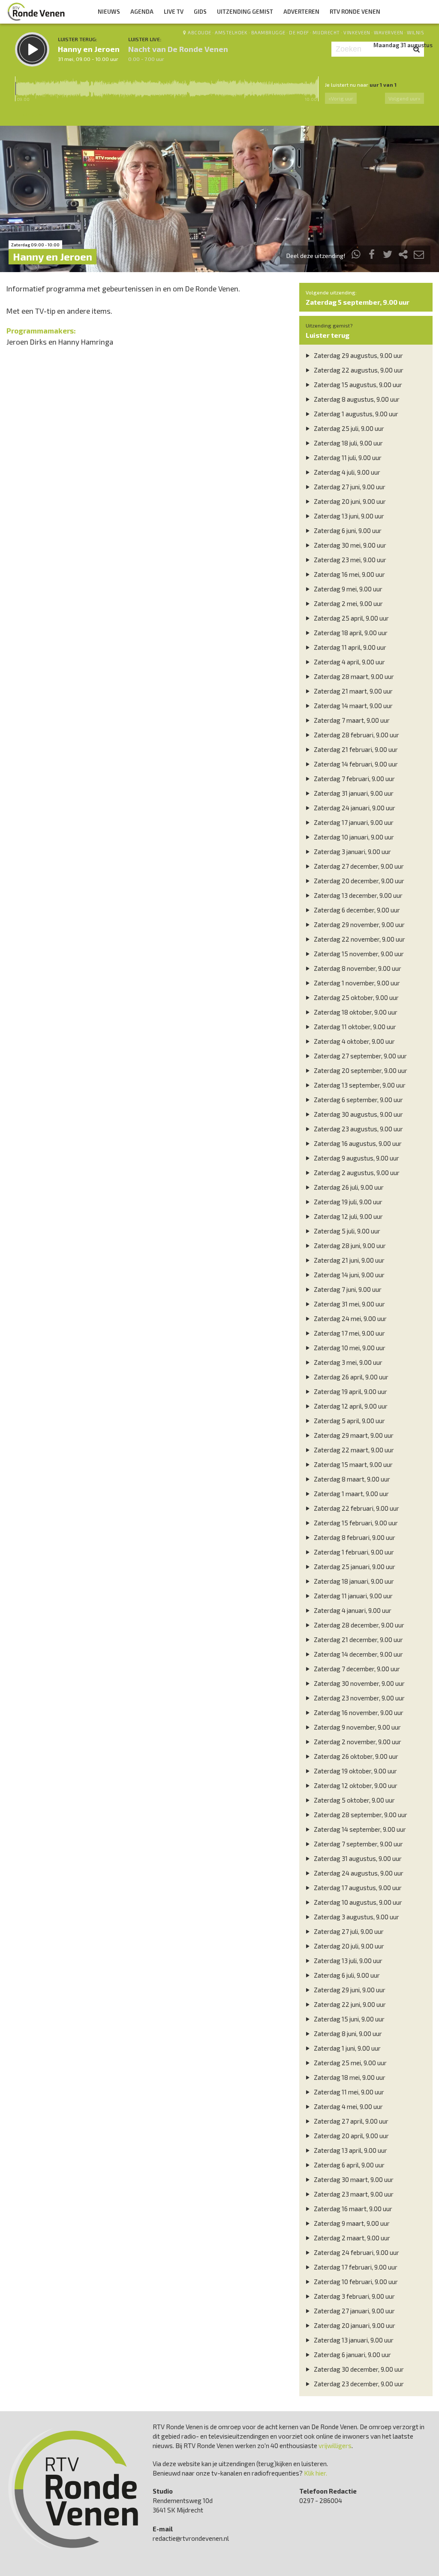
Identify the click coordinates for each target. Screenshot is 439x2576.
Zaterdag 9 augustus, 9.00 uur (356, 1158)
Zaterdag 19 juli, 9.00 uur (347, 1202)
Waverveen (389, 32)
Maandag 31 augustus (403, 45)
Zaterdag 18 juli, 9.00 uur (348, 443)
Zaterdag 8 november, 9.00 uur (357, 968)
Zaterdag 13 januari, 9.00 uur (353, 2340)
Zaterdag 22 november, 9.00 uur (359, 939)
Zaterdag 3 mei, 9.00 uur (347, 1362)
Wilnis (415, 32)
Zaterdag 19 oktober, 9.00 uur (355, 1771)
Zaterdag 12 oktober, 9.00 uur (355, 1785)
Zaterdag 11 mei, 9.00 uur (348, 2092)
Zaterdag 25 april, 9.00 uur (351, 618)
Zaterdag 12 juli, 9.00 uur (348, 1216)
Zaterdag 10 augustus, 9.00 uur (357, 1902)
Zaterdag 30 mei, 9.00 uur (349, 545)
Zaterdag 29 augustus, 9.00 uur (358, 355)
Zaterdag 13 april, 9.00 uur (350, 2150)
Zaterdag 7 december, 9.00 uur (356, 1669)
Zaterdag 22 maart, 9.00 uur (353, 1450)
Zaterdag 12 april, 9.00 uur (350, 1406)
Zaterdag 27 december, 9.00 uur (358, 866)
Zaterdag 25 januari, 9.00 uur (354, 1567)
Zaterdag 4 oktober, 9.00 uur (354, 1041)
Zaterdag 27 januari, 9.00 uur (354, 2311)
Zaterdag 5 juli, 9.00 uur (346, 1231)
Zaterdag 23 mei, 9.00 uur (349, 560)
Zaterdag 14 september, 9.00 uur (359, 1829)
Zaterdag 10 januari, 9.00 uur (353, 837)
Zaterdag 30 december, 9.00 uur (358, 2369)
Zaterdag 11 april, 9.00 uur (349, 647)
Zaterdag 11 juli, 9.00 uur (347, 458)
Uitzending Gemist (245, 12)
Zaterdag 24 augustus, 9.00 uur (358, 1873)
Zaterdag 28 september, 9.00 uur (360, 1815)
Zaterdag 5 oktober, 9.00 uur (354, 1800)
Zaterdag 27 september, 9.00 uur (360, 1056)
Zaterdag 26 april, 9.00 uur (350, 1377)
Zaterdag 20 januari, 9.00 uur (354, 2325)
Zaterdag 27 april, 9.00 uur (350, 2121)
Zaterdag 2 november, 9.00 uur (357, 1742)
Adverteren (301, 12)
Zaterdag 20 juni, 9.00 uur (349, 501)
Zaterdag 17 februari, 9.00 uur (355, 2267)
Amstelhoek (231, 32)
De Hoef (299, 32)
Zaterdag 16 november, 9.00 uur (358, 1712)
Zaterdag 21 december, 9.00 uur (358, 1640)
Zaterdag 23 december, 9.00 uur (358, 2384)
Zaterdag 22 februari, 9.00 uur (356, 1508)
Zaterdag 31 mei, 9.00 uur (349, 1304)
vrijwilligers (335, 2446)
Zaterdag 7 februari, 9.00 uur (354, 779)
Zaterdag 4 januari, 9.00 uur (352, 1610)
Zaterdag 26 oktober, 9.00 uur (355, 1756)
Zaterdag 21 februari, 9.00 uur (355, 749)
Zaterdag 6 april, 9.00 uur (349, 2165)
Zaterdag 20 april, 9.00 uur (351, 2136)
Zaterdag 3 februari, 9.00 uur (354, 2296)
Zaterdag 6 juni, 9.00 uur (347, 530)
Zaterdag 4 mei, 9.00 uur (348, 2106)
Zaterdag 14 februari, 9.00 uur (355, 764)
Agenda (142, 12)
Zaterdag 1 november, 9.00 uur (356, 983)
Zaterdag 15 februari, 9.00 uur (355, 1523)
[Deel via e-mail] (419, 256)
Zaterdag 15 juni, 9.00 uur (349, 2019)
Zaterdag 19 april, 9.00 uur (350, 1391)
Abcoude (200, 32)
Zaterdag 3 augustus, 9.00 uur (356, 1917)
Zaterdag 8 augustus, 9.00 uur (356, 399)
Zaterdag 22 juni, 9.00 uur (349, 2004)
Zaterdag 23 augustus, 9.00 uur (358, 1129)
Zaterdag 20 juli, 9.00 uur (348, 1946)
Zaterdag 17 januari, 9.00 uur (353, 822)
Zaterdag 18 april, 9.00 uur (350, 633)
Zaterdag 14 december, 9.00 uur (358, 1654)
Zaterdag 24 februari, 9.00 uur (356, 2252)
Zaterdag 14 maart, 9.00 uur (353, 706)
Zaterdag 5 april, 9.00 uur (349, 1421)
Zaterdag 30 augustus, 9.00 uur (358, 1114)
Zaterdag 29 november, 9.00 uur (359, 924)
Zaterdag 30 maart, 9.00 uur (353, 2179)
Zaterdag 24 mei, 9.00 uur (350, 1318)
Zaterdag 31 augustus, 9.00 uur (357, 1858)
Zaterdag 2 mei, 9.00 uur (348, 603)
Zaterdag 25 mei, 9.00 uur (350, 2063)
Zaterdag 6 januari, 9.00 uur (352, 2355)
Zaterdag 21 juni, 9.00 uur (349, 1260)
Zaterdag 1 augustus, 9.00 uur (355, 414)
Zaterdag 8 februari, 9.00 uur (354, 1537)
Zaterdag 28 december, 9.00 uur (358, 1625)
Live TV (174, 12)
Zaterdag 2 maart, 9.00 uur (351, 2238)
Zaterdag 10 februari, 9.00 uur (355, 2282)
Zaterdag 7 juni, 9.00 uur (347, 1289)
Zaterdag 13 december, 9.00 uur (358, 895)
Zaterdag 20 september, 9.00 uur (360, 1070)
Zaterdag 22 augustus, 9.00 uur (358, 370)
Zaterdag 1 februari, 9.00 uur (353, 1552)
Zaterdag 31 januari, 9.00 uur (353, 793)
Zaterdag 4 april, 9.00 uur (349, 662)
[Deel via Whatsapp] (356, 256)
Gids (200, 12)
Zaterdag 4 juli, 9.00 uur (346, 472)
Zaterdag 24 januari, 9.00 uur (354, 808)
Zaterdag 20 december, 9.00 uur (358, 881)
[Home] (36, 12)
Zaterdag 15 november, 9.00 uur (358, 954)
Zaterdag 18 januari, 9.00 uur (353, 1581)
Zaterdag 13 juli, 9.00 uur (347, 1961)
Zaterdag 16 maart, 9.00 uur (352, 2209)
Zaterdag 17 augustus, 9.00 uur (357, 1888)
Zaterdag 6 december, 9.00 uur (356, 910)
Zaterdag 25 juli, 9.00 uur (348, 428)
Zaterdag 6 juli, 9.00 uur (346, 1975)
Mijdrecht (326, 32)
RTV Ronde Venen (355, 12)
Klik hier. (316, 2473)
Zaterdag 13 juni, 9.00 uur (348, 516)
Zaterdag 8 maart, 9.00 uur (351, 1479)
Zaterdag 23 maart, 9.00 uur (353, 2194)
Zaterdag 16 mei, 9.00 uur (349, 574)
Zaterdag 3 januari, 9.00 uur (352, 852)
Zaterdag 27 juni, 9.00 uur (349, 487)
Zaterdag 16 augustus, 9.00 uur (357, 1143)
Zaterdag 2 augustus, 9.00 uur (356, 1173)
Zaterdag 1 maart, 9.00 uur (351, 1494)
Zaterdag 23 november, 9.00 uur (359, 1698)
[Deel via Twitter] (388, 256)
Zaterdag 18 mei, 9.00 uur (349, 2077)
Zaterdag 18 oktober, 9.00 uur (355, 1012)
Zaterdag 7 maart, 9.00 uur (351, 720)
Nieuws (109, 12)
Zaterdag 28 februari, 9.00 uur (356, 735)
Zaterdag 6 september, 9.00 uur (358, 1100)
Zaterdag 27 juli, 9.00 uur (348, 1931)
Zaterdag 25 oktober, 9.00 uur (356, 997)
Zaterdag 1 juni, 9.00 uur (347, 2048)
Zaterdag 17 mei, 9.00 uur (349, 1333)
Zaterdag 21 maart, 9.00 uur (353, 691)
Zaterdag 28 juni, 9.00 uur (349, 1246)
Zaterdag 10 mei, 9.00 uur (349, 1348)
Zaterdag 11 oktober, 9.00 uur (354, 1027)
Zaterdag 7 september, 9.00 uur (358, 1844)
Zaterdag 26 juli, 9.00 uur (348, 1187)
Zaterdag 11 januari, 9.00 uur (353, 1596)
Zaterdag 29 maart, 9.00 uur (353, 1435)
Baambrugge (268, 32)
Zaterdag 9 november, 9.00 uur (357, 1727)
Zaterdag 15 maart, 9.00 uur (353, 1464)
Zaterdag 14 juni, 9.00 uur (349, 1275)
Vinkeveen (357, 32)
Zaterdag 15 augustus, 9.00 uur (357, 385)
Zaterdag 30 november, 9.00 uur (359, 1683)
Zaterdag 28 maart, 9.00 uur (353, 676)
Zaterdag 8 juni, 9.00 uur (347, 2034)
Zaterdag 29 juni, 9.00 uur (349, 1990)
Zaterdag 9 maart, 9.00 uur (351, 2223)
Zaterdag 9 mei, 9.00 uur (347, 589)
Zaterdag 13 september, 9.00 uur (359, 1085)
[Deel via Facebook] (372, 256)
